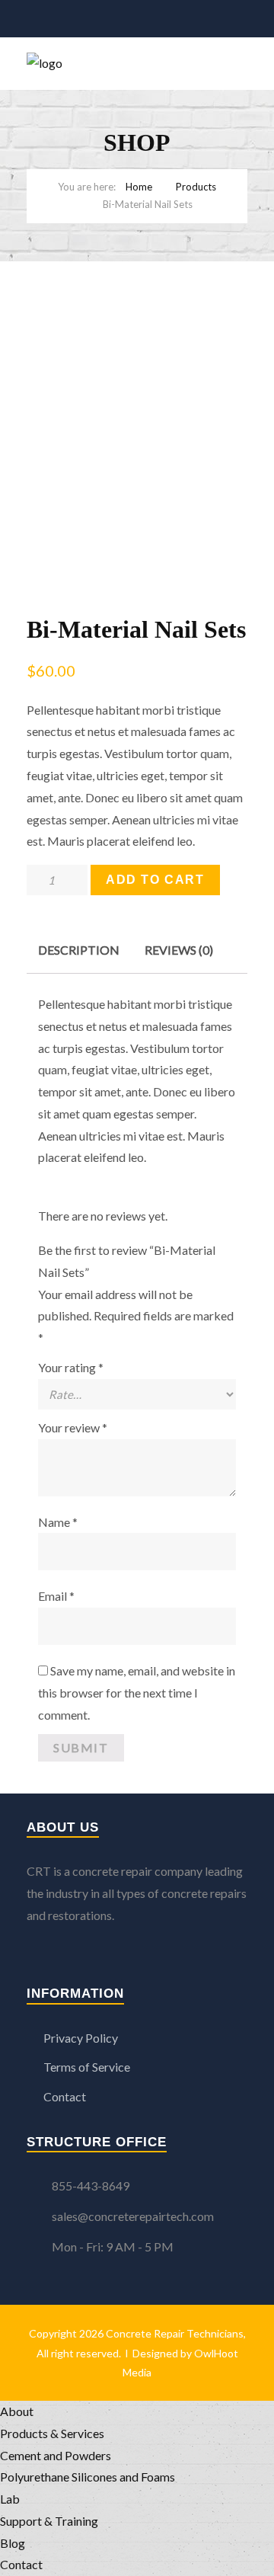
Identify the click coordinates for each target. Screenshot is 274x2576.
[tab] (79, 950)
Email (56, 1596)
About (17, 2411)
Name (58, 1522)
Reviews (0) (179, 950)
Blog (13, 2543)
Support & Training (49, 2521)
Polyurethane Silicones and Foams (88, 2477)
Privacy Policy (81, 2038)
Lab (10, 2499)
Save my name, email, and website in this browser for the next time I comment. (137, 1693)
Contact (65, 2096)
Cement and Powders (56, 2455)
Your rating (71, 1367)
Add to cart (155, 880)
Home (139, 187)
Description (79, 950)
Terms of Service (87, 2067)
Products (196, 187)
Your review (73, 1427)
